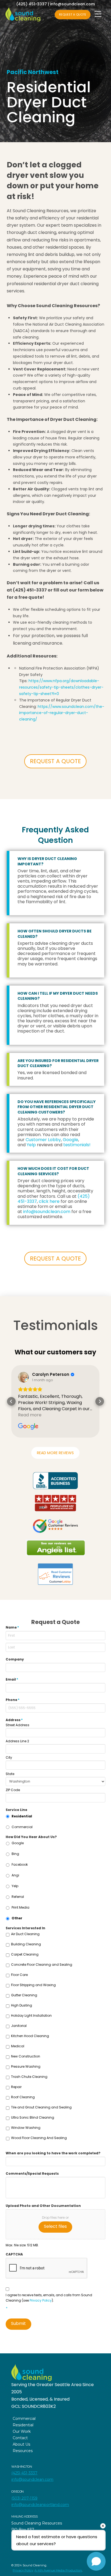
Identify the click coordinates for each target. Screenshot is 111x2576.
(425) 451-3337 (32, 4)
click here (49, 1201)
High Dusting (22, 2005)
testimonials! (77, 1145)
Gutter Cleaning (24, 1995)
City (9, 1758)
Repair (16, 2087)
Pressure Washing (26, 2066)
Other (17, 1918)
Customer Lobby (43, 1140)
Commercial (22, 1827)
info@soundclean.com (72, 4)
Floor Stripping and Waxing (33, 1985)
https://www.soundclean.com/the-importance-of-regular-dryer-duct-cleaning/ (62, 713)
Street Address (18, 1725)
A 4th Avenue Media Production (58, 2570)
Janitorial (19, 2026)
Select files (55, 2226)
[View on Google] (23, 1377)
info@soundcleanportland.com (40, 2505)
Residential (22, 1816)
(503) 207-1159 (24, 2498)
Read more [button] (30, 1415)
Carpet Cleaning (25, 1954)
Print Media (20, 1907)
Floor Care (19, 1975)
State (10, 1774)
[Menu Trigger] (98, 14)
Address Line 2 (17, 1741)
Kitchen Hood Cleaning (30, 2036)
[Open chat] (96, 2561)
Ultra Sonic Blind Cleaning (33, 2117)
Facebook (20, 1864)
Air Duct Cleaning (25, 1934)
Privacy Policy (41, 2300)
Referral (18, 1897)
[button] (11, 1401)
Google (70, 1140)
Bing (15, 1854)
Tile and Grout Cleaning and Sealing (41, 2107)
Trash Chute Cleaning (29, 2077)
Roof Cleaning (23, 2097)
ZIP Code (13, 1790)
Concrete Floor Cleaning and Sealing (42, 1965)
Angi (15, 1875)
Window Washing (26, 2128)
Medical (18, 2046)
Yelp (31, 1145)
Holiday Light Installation (31, 2015)
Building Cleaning (26, 1944)
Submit (18, 2323)
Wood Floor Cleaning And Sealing (39, 2138)
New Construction (26, 2056)
